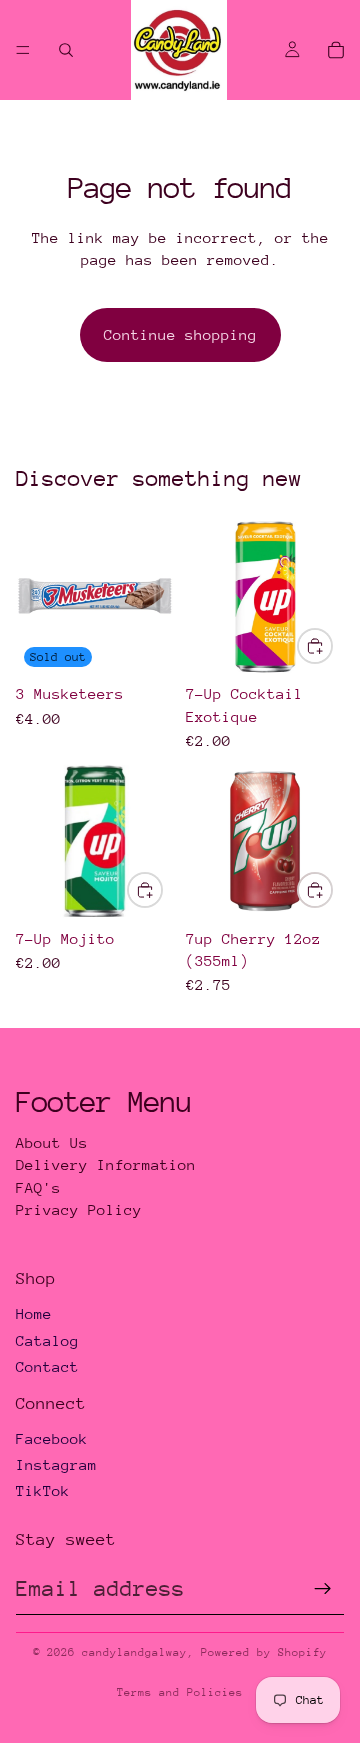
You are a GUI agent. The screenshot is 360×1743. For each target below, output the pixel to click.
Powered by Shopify (264, 1652)
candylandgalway (134, 1652)
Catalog (47, 1340)
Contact (47, 1366)
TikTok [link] (43, 1490)
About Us (52, 1142)
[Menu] (23, 50)
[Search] (66, 50)
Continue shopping (180, 334)
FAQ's (38, 1187)
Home (34, 1313)
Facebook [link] (52, 1438)
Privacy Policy (79, 1209)
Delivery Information (106, 1164)
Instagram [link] (56, 1464)
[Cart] (336, 50)
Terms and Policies (180, 1692)
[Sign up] (323, 1589)
